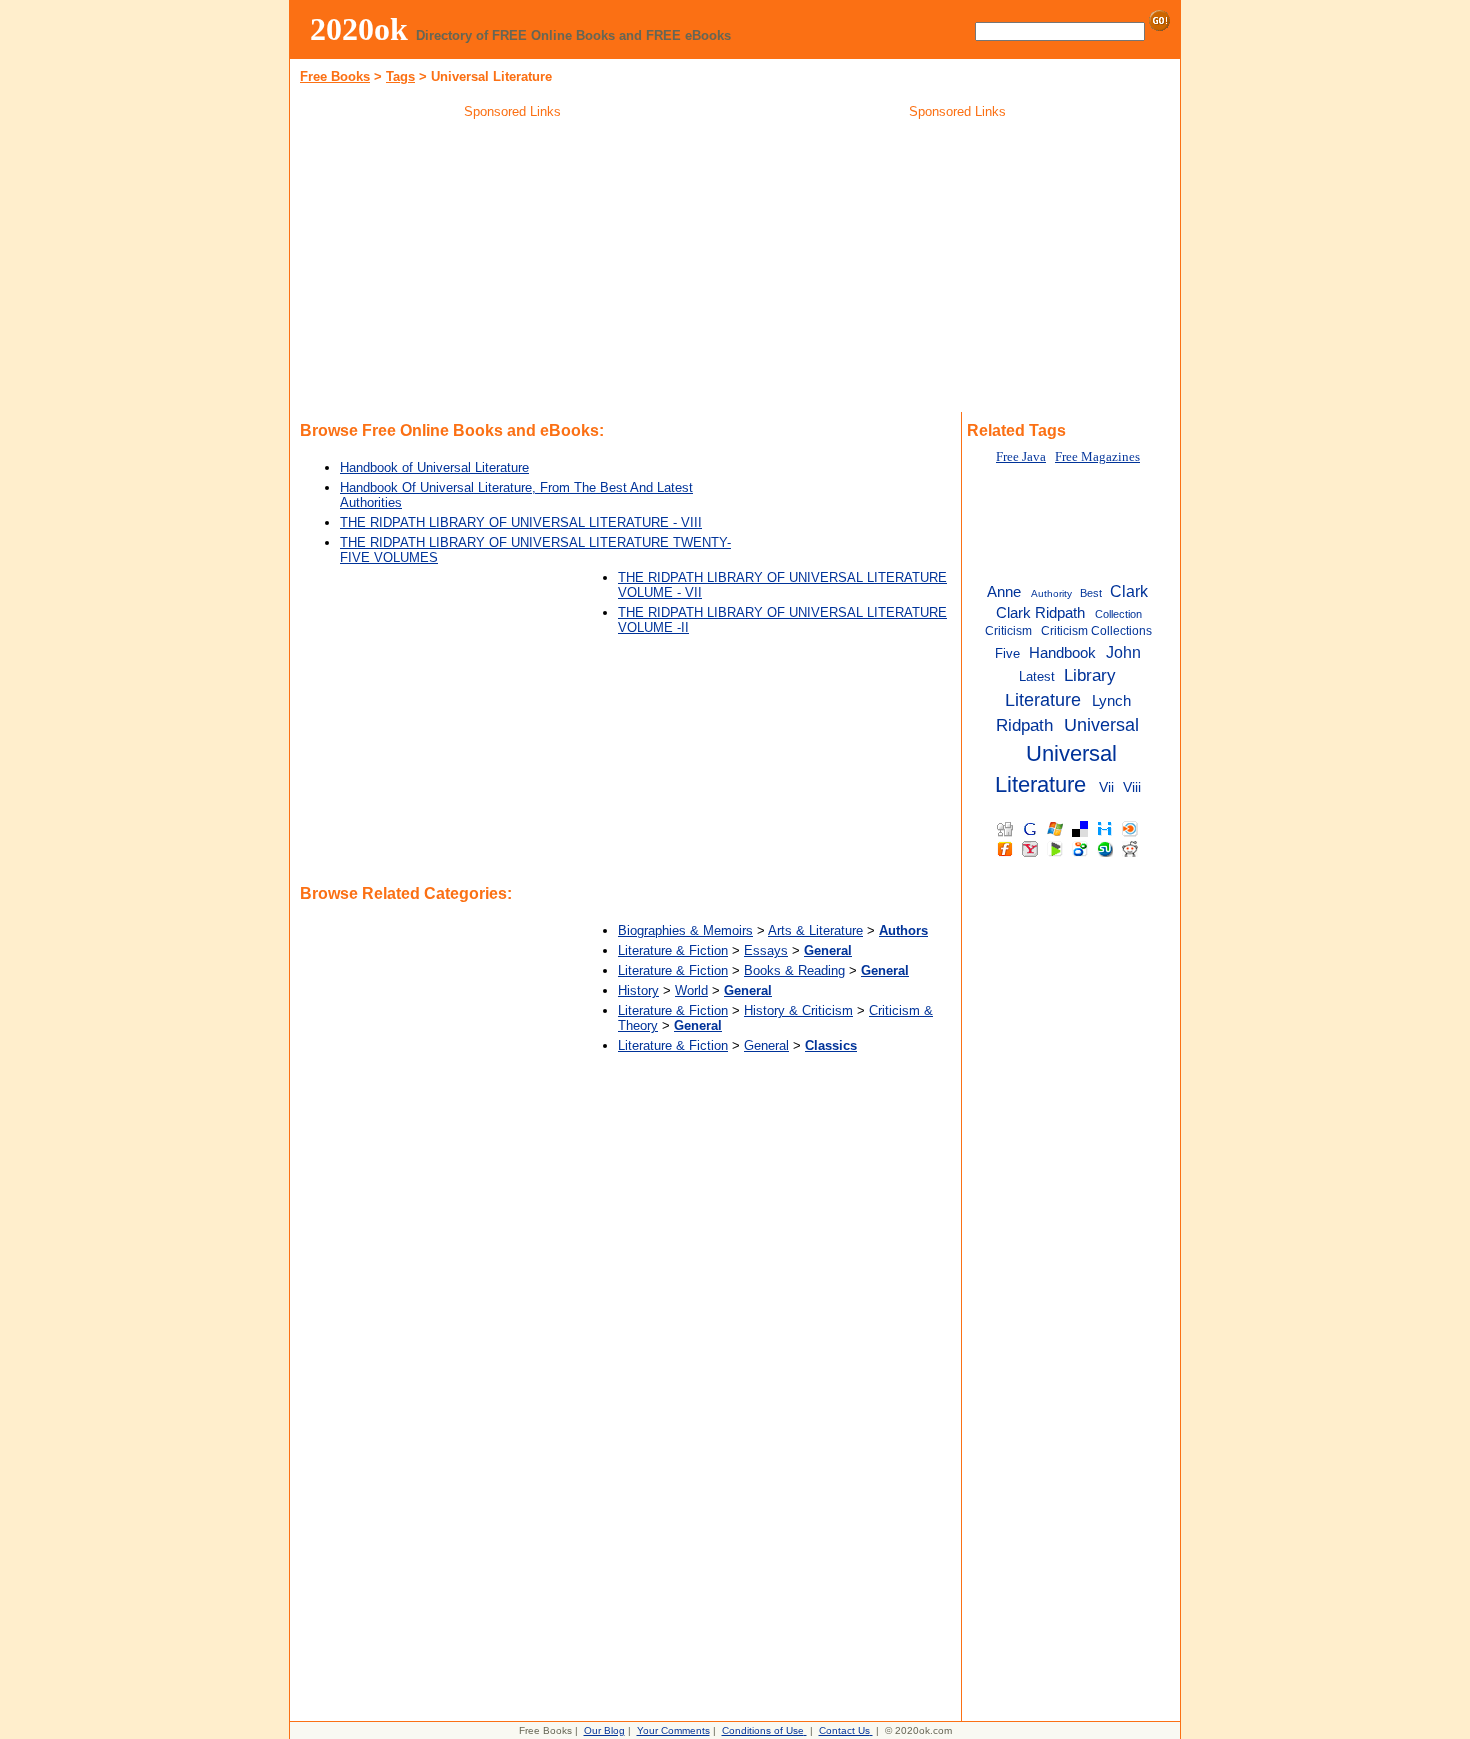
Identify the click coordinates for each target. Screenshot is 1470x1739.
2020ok (359, 29)
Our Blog (604, 1730)
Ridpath (1024, 725)
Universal (1101, 725)
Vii (1106, 787)
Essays (766, 950)
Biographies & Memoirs (685, 930)
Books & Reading (794, 970)
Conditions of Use (763, 1730)
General (766, 1045)
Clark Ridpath (1040, 613)
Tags (400, 76)
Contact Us (844, 1730)
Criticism (1008, 631)
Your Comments (673, 1730)
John (1123, 652)
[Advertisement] (513, 269)
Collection (1118, 614)
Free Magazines (1097, 457)
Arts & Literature (815, 930)
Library (1090, 675)
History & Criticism (798, 1010)
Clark (1129, 591)
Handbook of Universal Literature (434, 467)
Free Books (335, 76)
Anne (1004, 592)
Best (1091, 593)
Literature (1043, 700)
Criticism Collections (1096, 631)
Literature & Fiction (673, 950)
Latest (1037, 676)
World (691, 990)
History (638, 990)
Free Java (1021, 457)
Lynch (1111, 700)
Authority (1051, 593)
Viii (1132, 787)
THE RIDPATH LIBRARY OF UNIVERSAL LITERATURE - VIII (521, 522)
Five (1007, 653)
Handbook (1062, 652)
